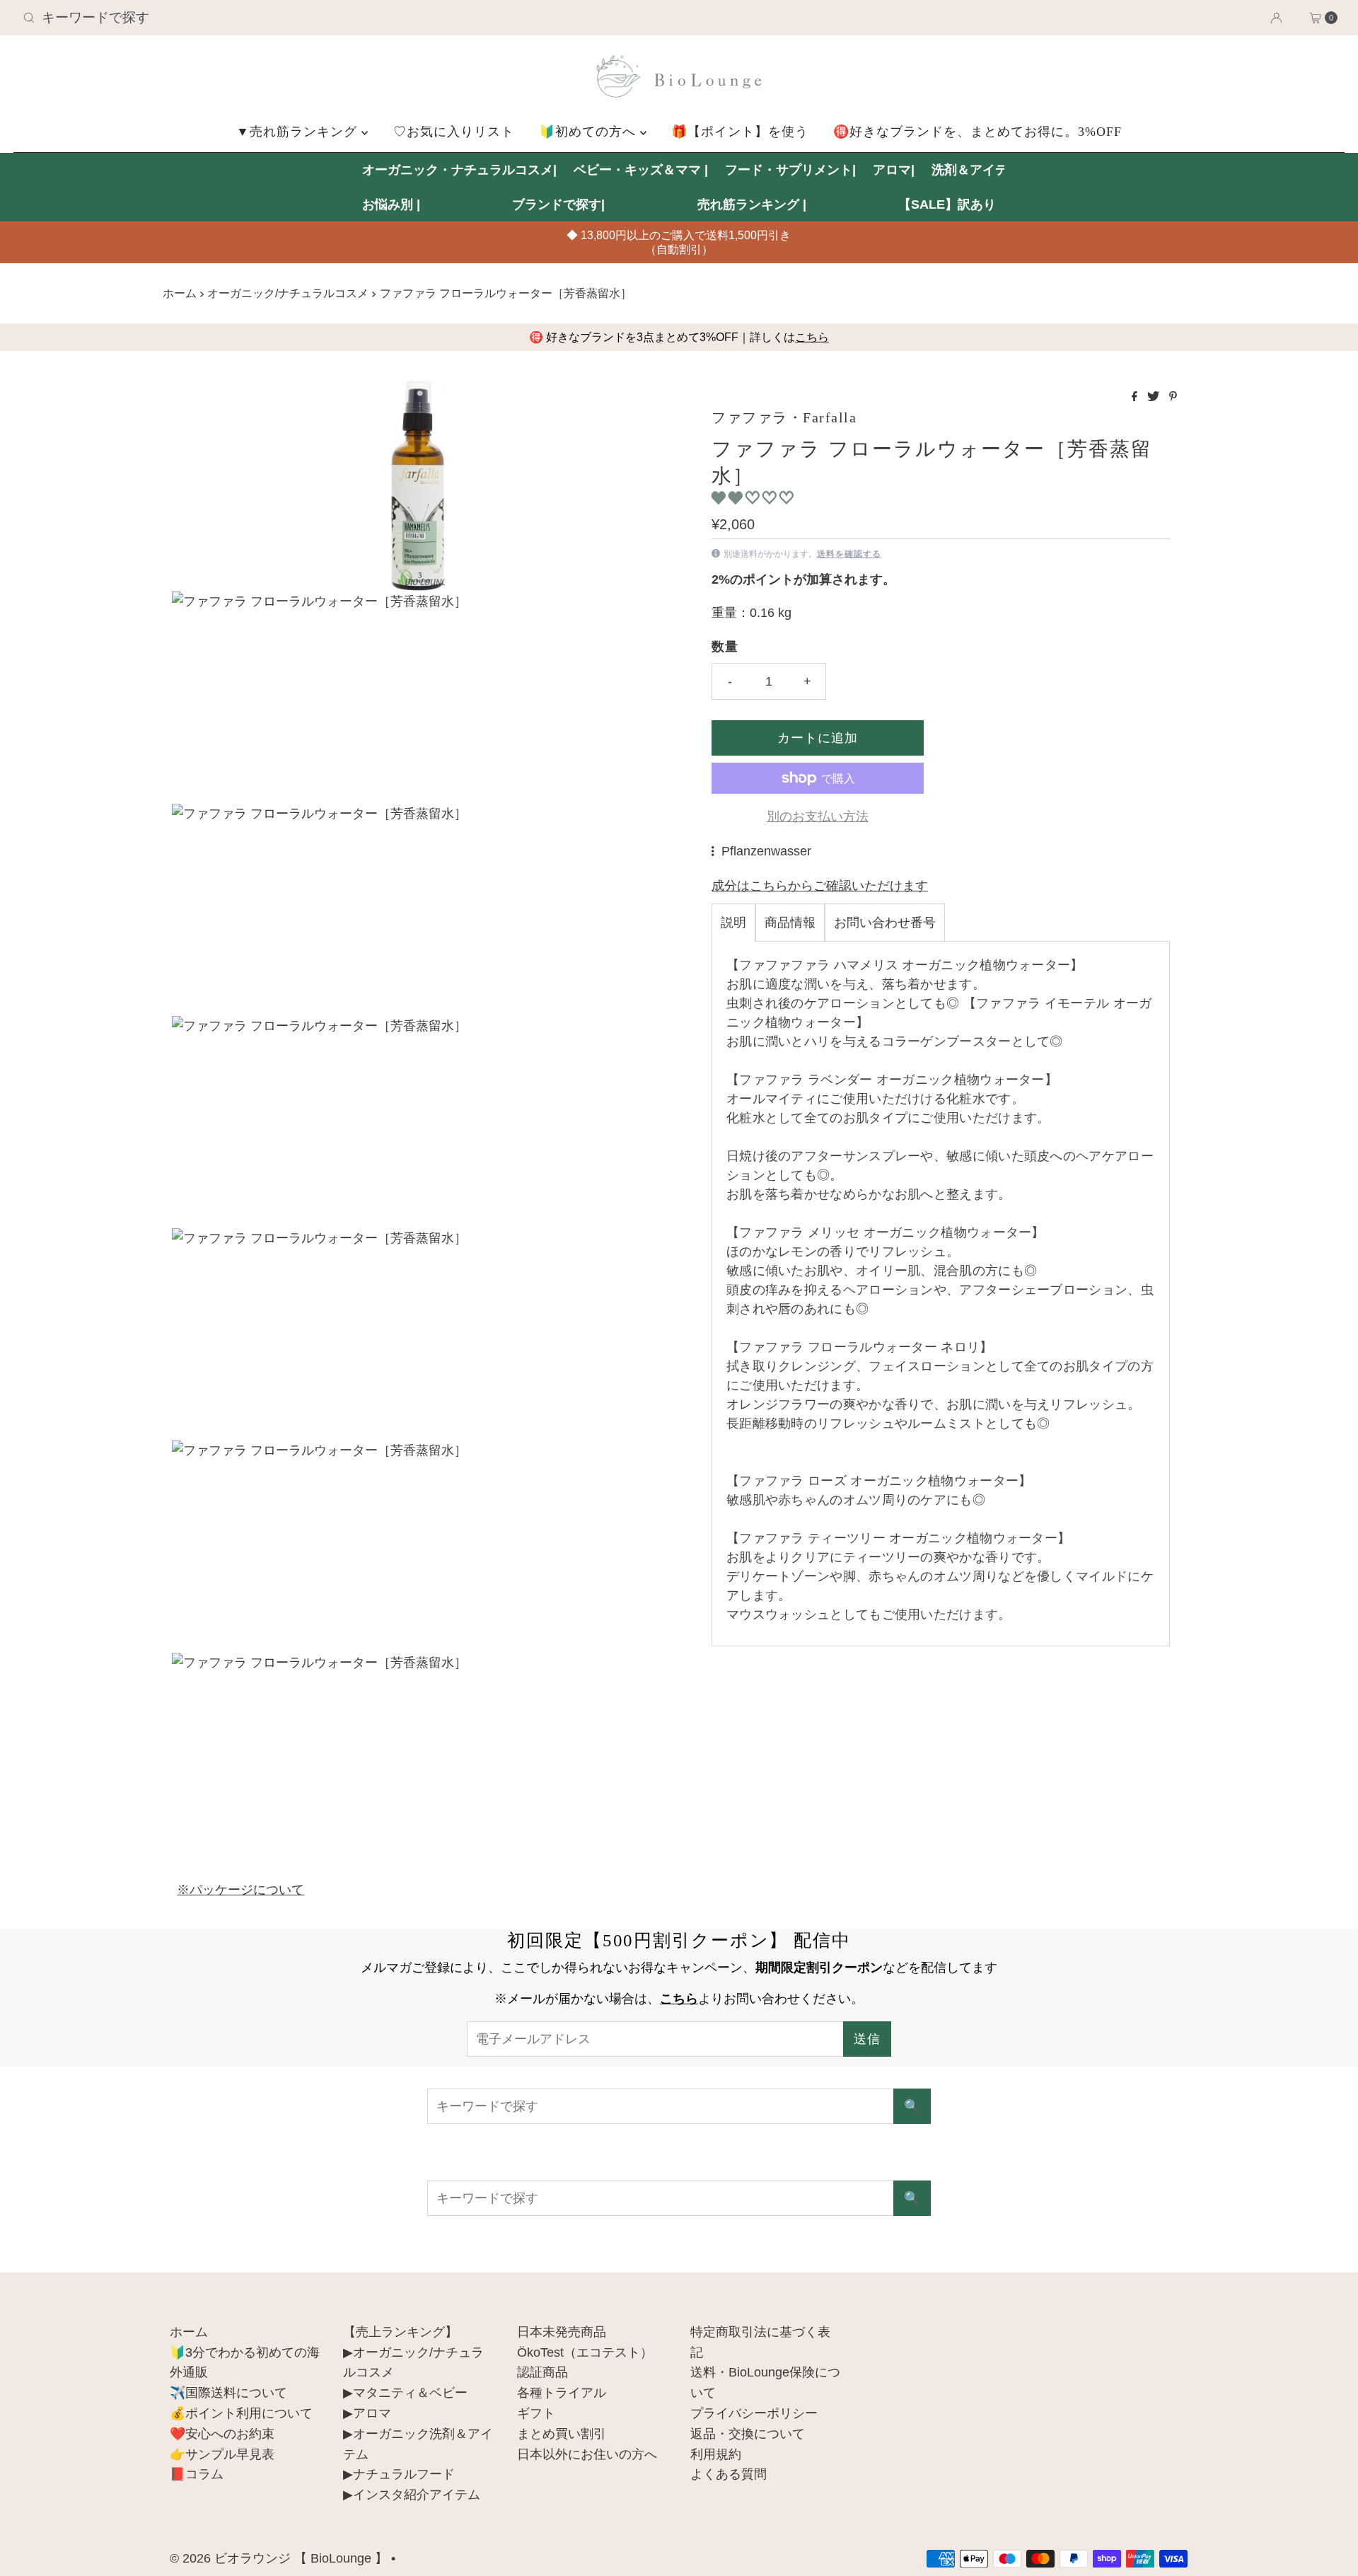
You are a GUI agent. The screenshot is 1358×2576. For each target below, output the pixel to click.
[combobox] (234, 18)
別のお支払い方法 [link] (818, 816)
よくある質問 (729, 2474)
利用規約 (716, 2454)
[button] (754, 498)
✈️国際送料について (228, 2393)
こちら (812, 337)
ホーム (180, 293)
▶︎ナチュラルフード (399, 2474)
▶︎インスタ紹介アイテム (412, 2495)
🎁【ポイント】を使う (740, 132)
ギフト (536, 2413)
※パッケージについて (240, 1890)
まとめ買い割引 (562, 2434)
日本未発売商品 (562, 2332)
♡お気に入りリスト (454, 132)
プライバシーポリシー (754, 2413)
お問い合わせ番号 (885, 923)
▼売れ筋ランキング (299, 132)
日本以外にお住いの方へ (587, 2454)
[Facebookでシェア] (1136, 397)
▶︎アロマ (367, 2413)
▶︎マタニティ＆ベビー (405, 2393)
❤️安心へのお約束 (222, 2434)
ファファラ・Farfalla (784, 417)
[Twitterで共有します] (1155, 397)
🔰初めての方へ (590, 132)
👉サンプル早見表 (222, 2454)
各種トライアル (562, 2393)
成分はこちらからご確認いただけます (820, 886)
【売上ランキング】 (400, 2332)
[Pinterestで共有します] (1173, 397)
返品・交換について (748, 2434)
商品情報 (790, 923)
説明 (733, 923)
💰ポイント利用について (241, 2413)
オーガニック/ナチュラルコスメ (288, 293)
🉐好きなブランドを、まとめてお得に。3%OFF (977, 132)
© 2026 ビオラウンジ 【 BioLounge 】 (279, 2558)
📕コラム (197, 2474)
